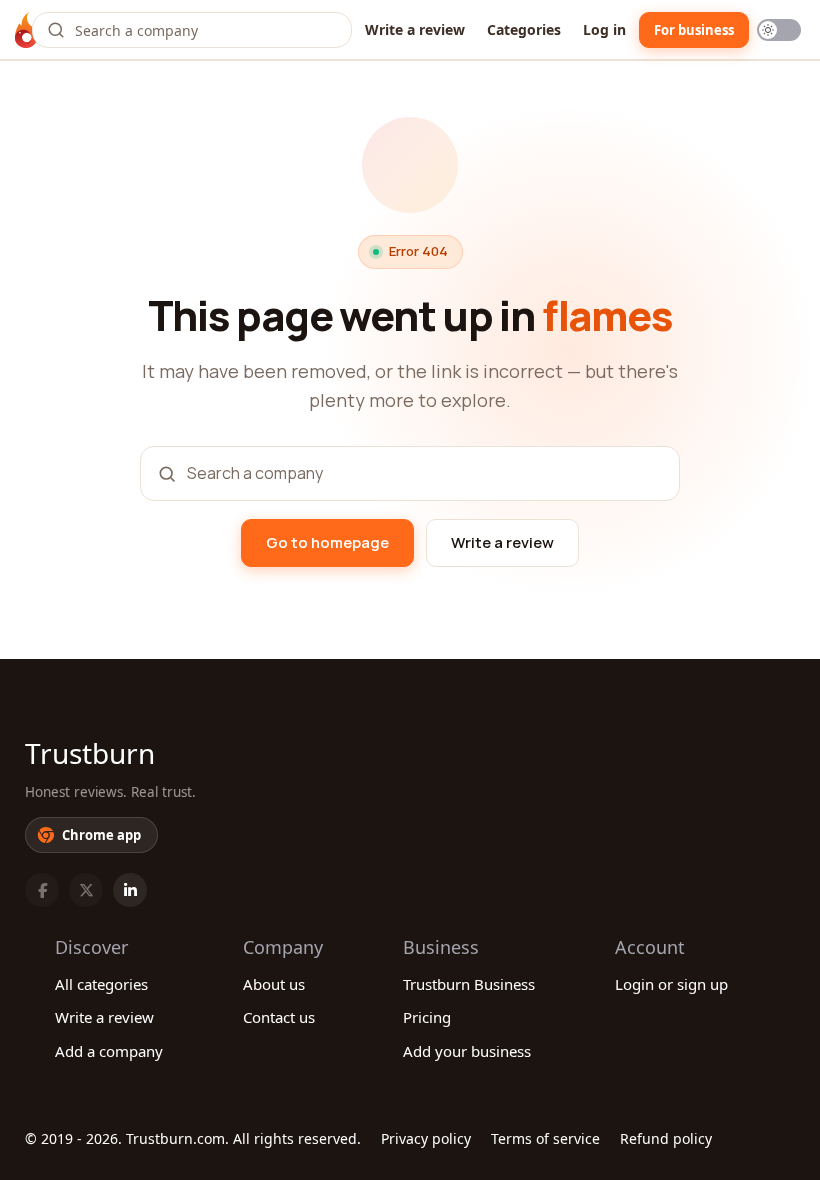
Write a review (415, 29)
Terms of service (545, 1138)
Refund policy (666, 1138)
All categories (101, 984)
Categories (524, 29)
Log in (604, 29)
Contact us (279, 1017)
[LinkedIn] (130, 890)
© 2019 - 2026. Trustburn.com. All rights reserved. (193, 1138)
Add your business (467, 1051)
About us (274, 984)
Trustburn (90, 753)
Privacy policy (426, 1138)
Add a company (109, 1051)
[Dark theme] (779, 30)
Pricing (427, 1017)
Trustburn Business (469, 984)
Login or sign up (671, 984)
